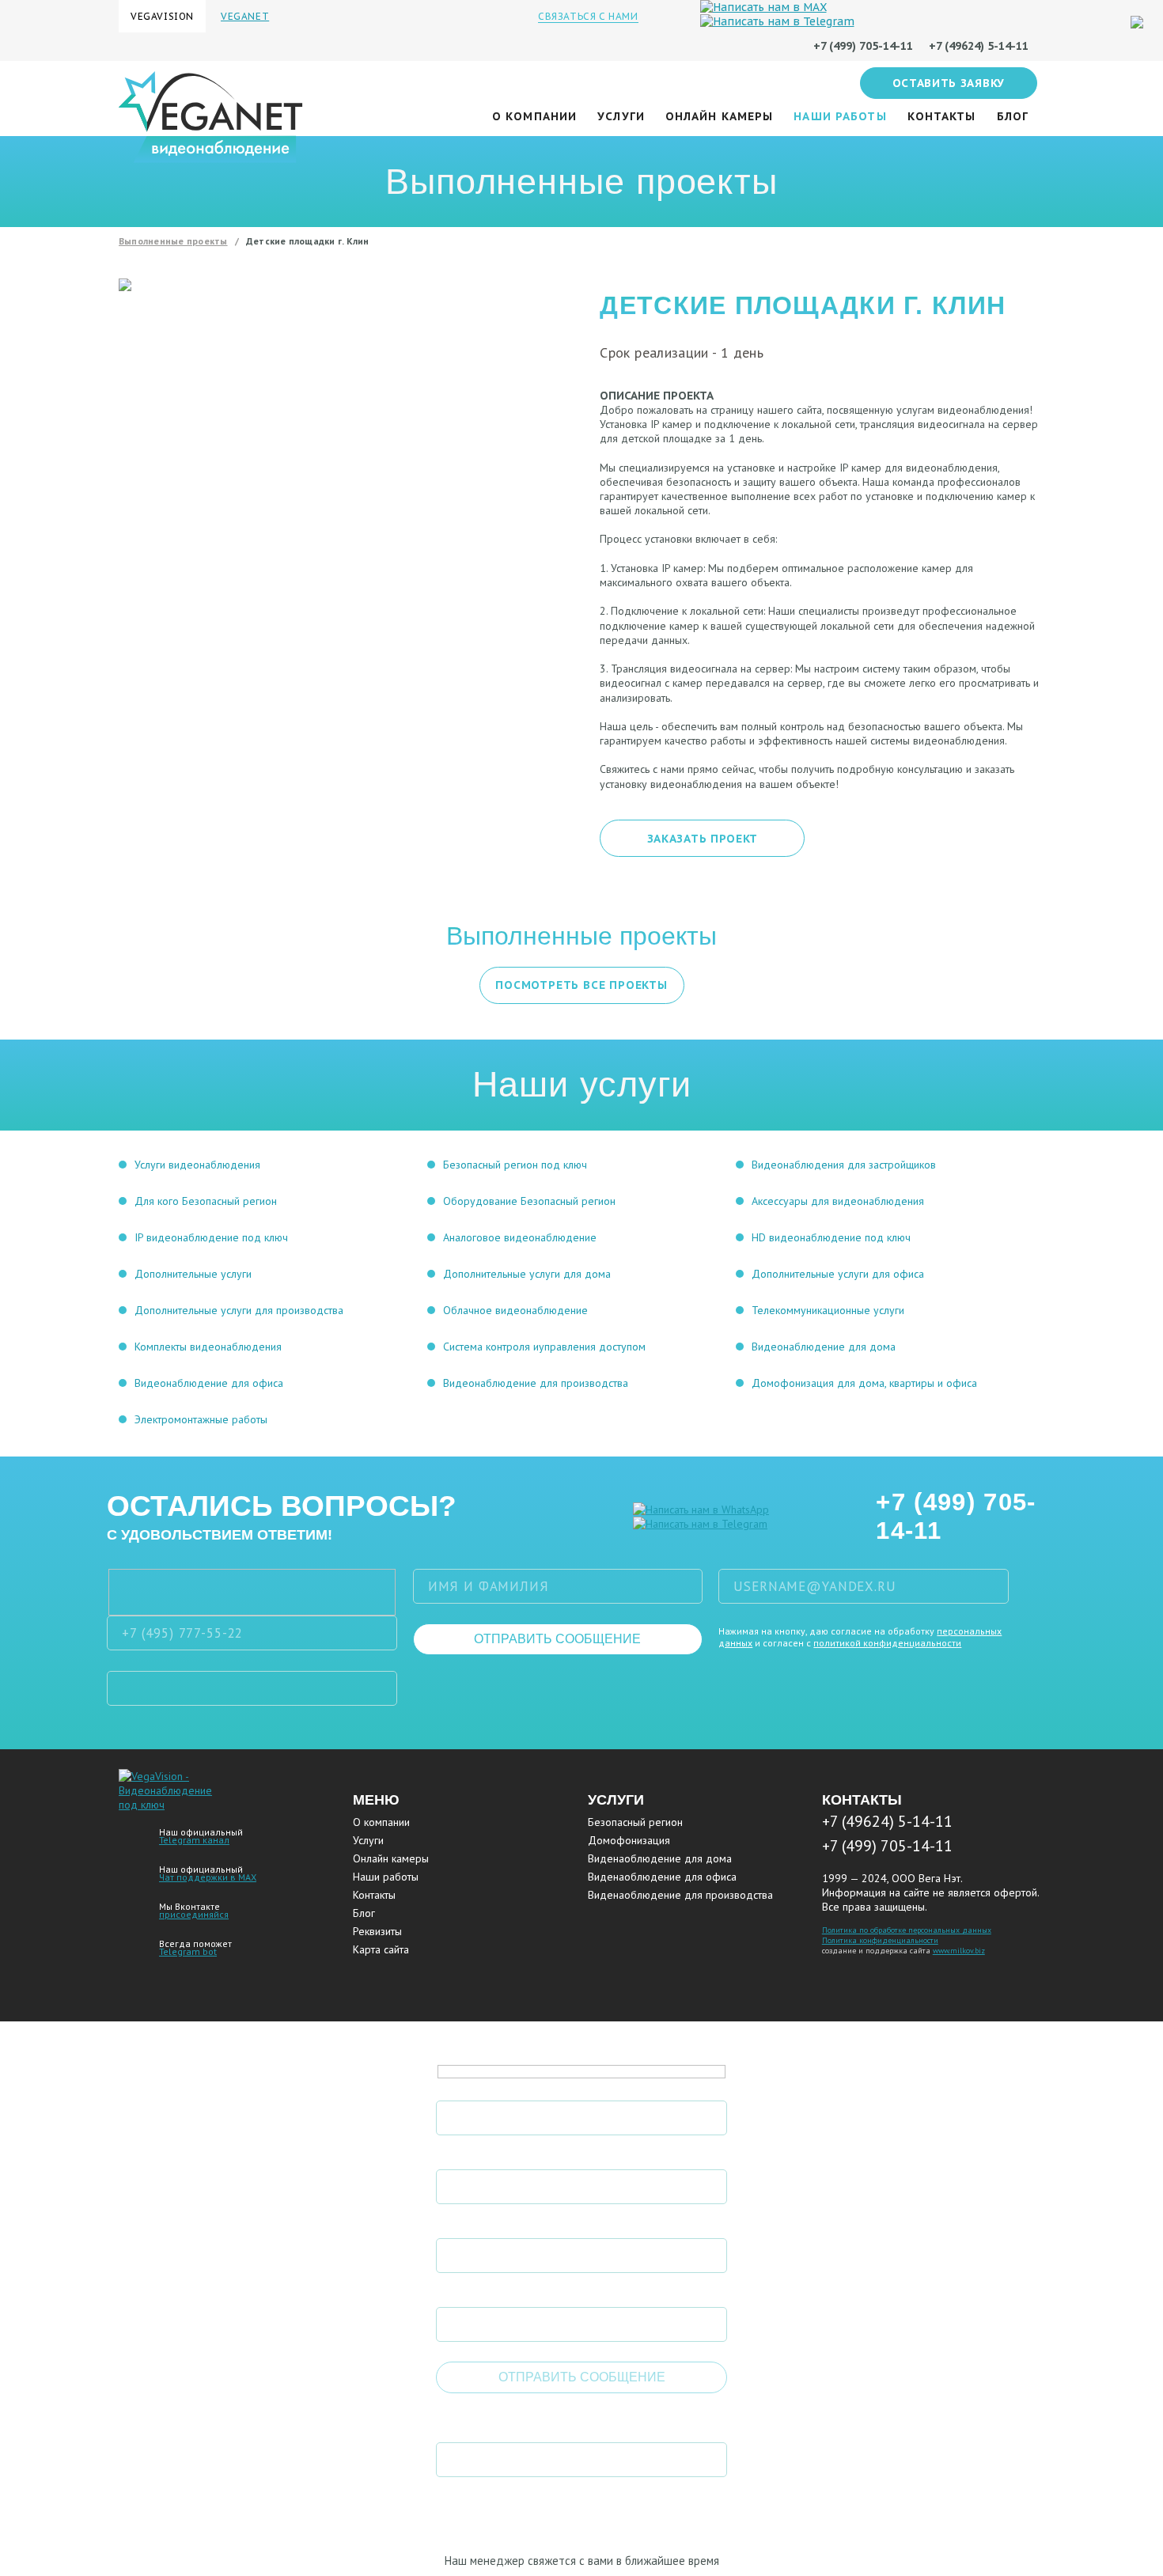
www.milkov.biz (959, 1951)
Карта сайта (381, 1949)
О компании (534, 116)
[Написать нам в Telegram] (700, 1524)
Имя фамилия (483, 2085)
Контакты (942, 116)
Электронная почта (504, 2223)
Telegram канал (194, 1840)
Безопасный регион (635, 1822)
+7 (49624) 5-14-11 (887, 1821)
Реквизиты (377, 1931)
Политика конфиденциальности (880, 1940)
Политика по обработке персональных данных (907, 1930)
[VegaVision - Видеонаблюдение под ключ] (169, 1805)
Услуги (621, 116)
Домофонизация (629, 1840)
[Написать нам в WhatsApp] (701, 1510)
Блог (1013, 116)
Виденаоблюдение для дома (660, 1858)
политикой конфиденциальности (887, 1643)
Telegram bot (188, 1951)
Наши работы (840, 116)
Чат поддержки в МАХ (208, 1877)
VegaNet (245, 16)
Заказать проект (703, 839)
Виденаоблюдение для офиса (662, 1877)
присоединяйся (194, 1914)
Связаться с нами (588, 16)
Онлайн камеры (720, 116)
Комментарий (483, 2292)
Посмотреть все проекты (581, 985)
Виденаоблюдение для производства (680, 1895)
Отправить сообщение (557, 1639)
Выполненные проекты (173, 241)
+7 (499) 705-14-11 (956, 1516)
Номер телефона (494, 2154)
